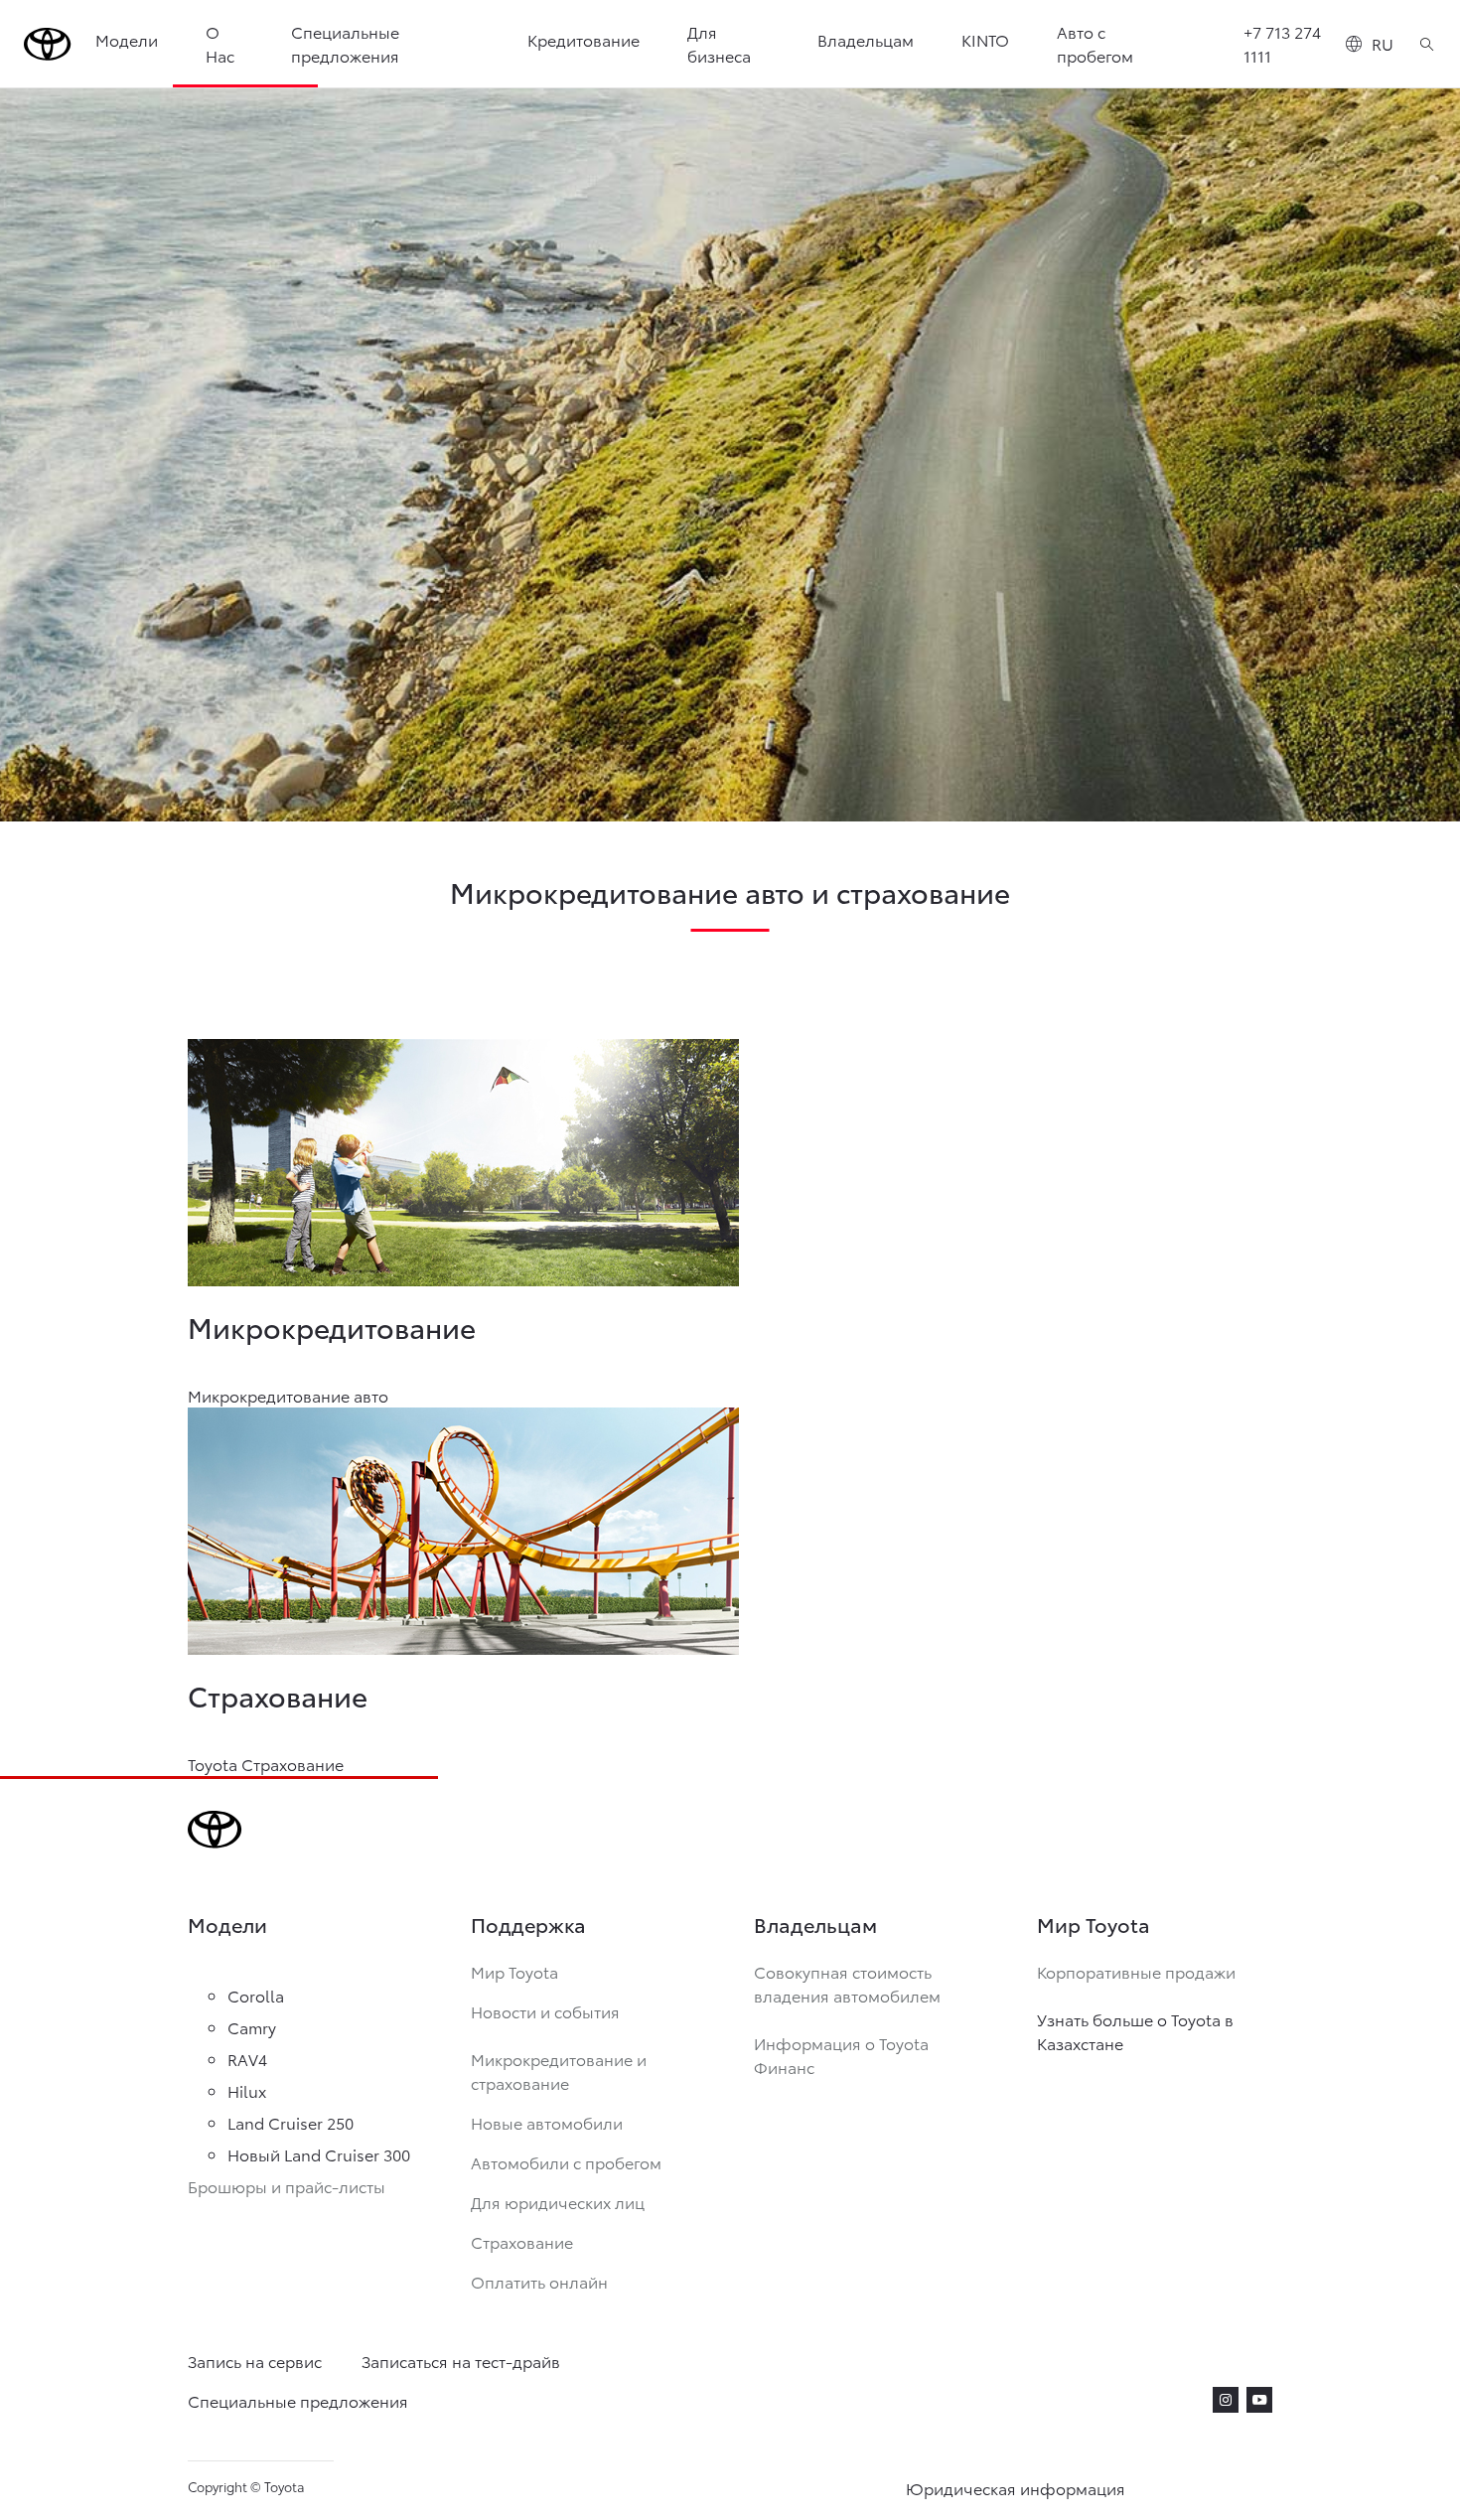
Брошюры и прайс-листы (287, 2186)
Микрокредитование (332, 1326)
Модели (127, 39)
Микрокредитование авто (288, 1395)
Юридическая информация (1016, 2488)
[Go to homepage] (48, 44)
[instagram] (1226, 2400)
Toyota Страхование (266, 1764)
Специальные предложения (345, 43)
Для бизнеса (719, 43)
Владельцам (866, 39)
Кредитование (584, 39)
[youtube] (1259, 2400)
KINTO (985, 39)
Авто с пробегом (1095, 43)
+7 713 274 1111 (1282, 43)
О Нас (220, 43)
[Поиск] (1427, 44)
